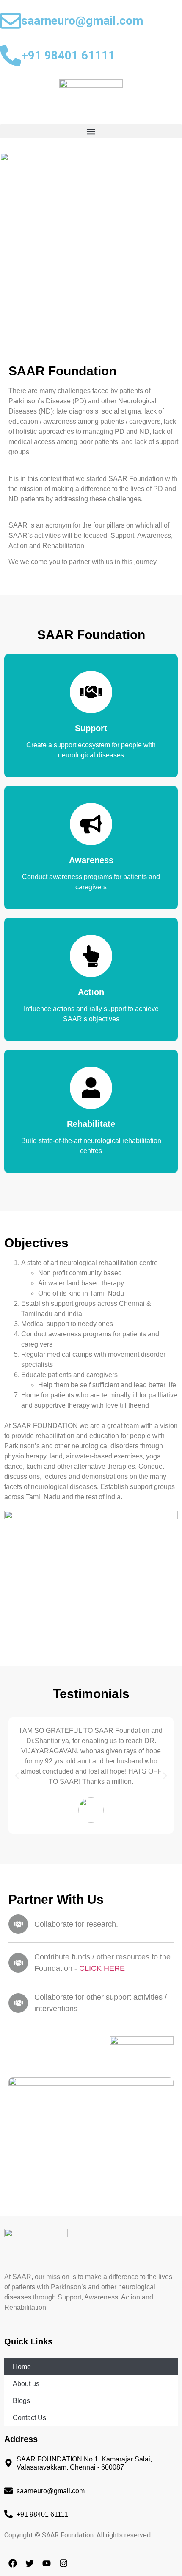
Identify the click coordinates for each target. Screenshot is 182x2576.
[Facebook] (13, 2563)
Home (22, 2367)
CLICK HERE (102, 1968)
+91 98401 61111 (68, 55)
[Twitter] (30, 2563)
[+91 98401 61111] (11, 56)
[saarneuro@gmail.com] (11, 21)
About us (26, 2384)
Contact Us (29, 2418)
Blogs (21, 2401)
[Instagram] (63, 2563)
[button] (91, 131)
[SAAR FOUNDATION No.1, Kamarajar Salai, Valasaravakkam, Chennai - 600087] (8, 2463)
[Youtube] (47, 2563)
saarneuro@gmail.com (82, 21)
